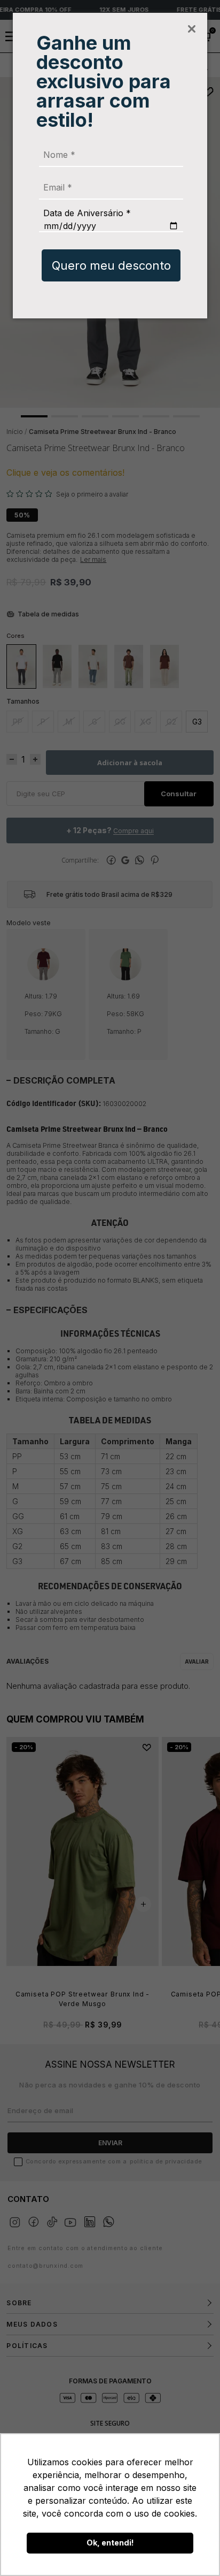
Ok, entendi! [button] (110, 2543)
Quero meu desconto (111, 265)
